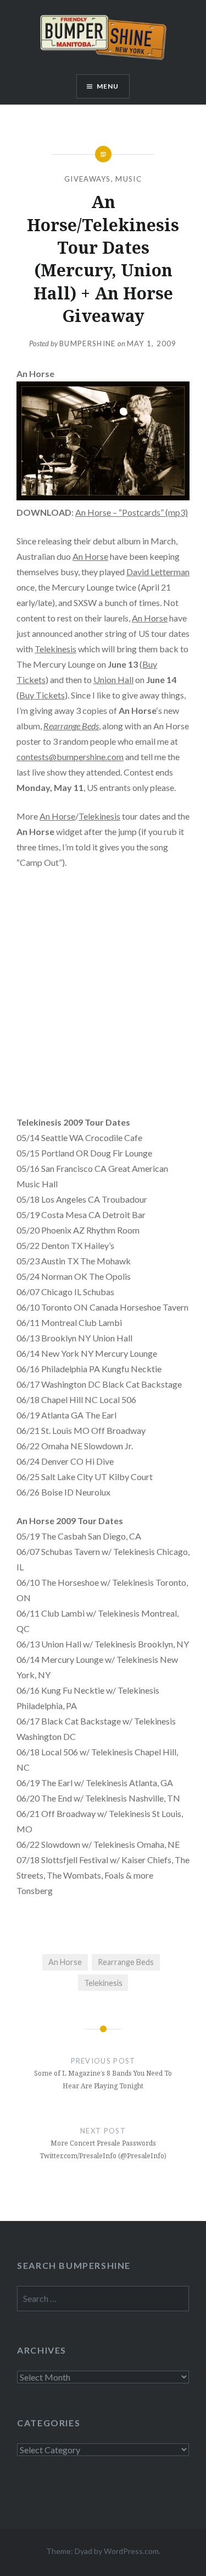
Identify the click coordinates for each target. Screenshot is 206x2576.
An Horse (90, 556)
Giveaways (88, 179)
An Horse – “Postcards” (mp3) (132, 512)
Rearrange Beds (71, 726)
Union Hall (113, 680)
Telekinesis (55, 649)
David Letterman (158, 572)
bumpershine (87, 343)
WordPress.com (131, 2551)
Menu (108, 86)
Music (129, 179)
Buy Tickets (42, 695)
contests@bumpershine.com (70, 757)
